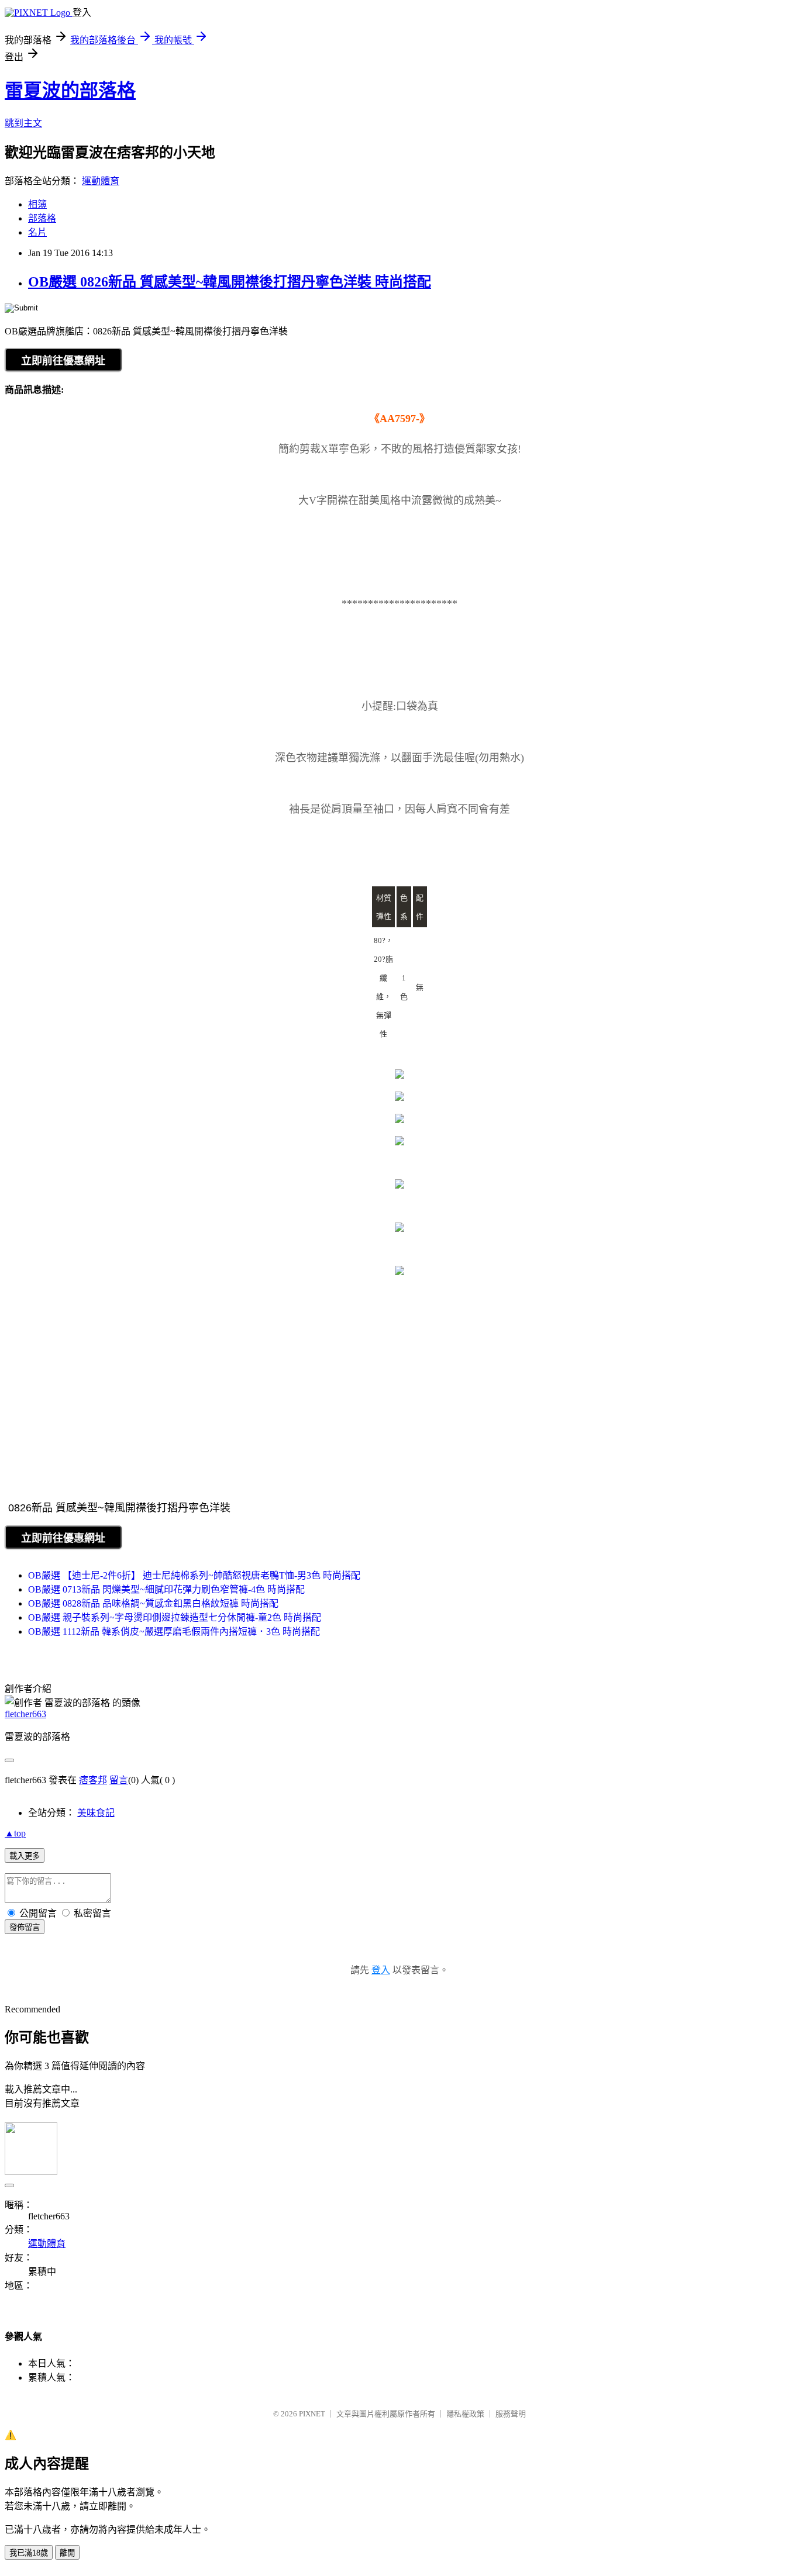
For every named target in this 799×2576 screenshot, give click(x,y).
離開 (67, 2553)
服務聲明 (511, 2414)
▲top (15, 1833)
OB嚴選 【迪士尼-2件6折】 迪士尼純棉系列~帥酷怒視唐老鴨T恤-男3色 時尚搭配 (194, 1575)
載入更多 (25, 1856)
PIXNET (312, 2414)
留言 (119, 1780)
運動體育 (101, 181)
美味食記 (96, 1813)
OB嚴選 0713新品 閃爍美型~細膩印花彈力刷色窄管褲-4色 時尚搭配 (166, 1589)
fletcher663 (25, 1714)
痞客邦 (93, 1780)
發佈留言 (25, 1927)
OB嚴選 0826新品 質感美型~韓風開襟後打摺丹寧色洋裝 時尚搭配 (230, 282)
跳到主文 (23, 123)
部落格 (42, 218)
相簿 (37, 204)
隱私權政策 (465, 2414)
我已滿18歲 (29, 2553)
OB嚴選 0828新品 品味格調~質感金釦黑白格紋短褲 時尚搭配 (153, 1603)
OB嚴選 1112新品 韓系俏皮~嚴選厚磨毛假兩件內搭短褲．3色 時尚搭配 (174, 1631)
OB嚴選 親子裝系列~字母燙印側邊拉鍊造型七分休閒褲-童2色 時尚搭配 (175, 1617)
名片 (37, 232)
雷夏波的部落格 (70, 91)
